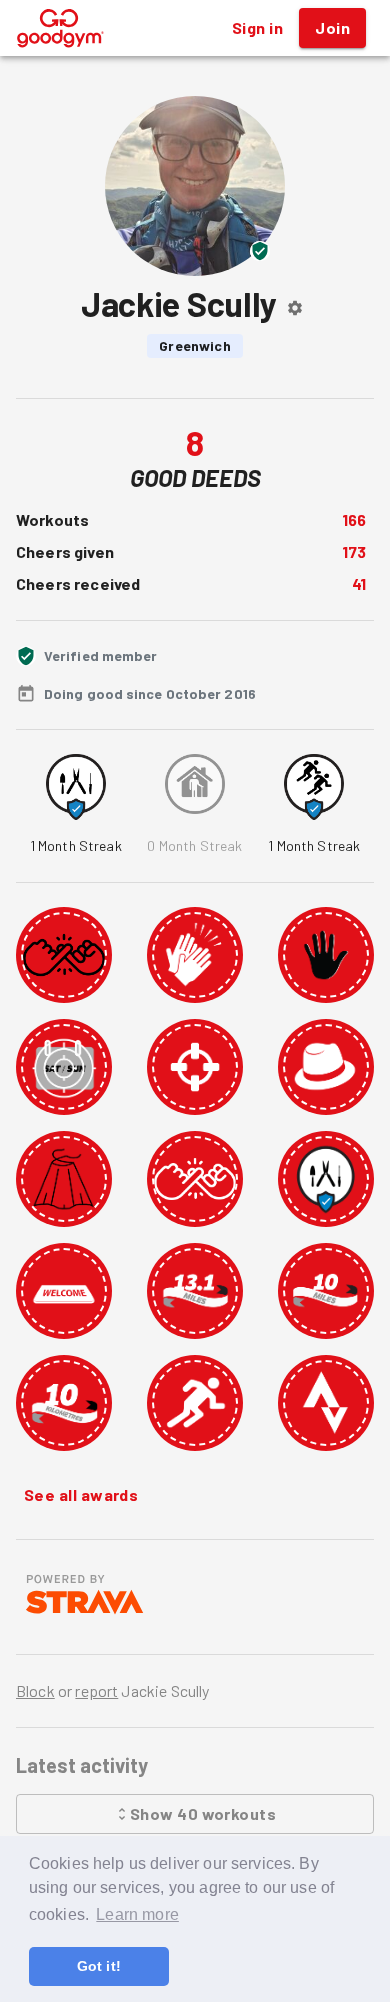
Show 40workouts (203, 1813)
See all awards (81, 1494)
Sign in (257, 27)
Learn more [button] (137, 1914)
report (96, 1690)
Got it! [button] (99, 1966)
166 (354, 519)
